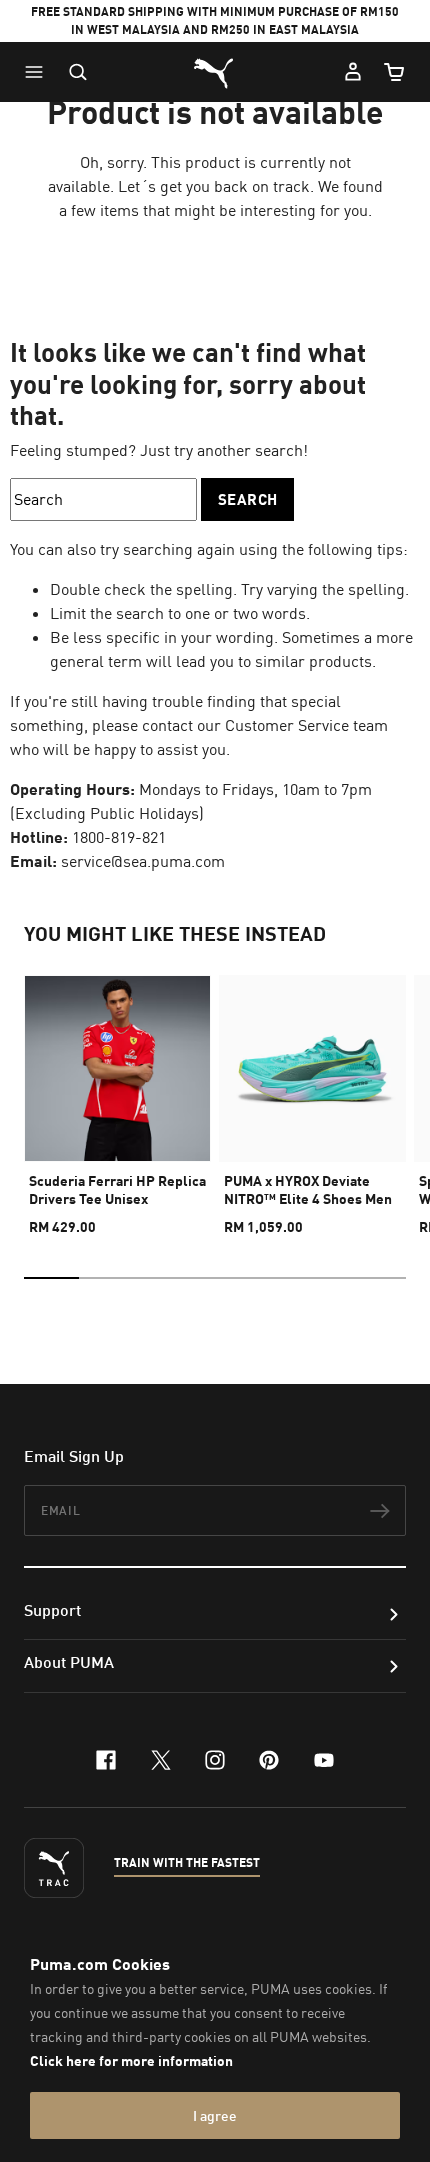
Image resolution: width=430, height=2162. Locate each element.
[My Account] (353, 72)
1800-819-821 (119, 837)
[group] (117, 1096)
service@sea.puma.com (143, 861)
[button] (39, 72)
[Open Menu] (39, 72)
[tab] (51, 1278)
